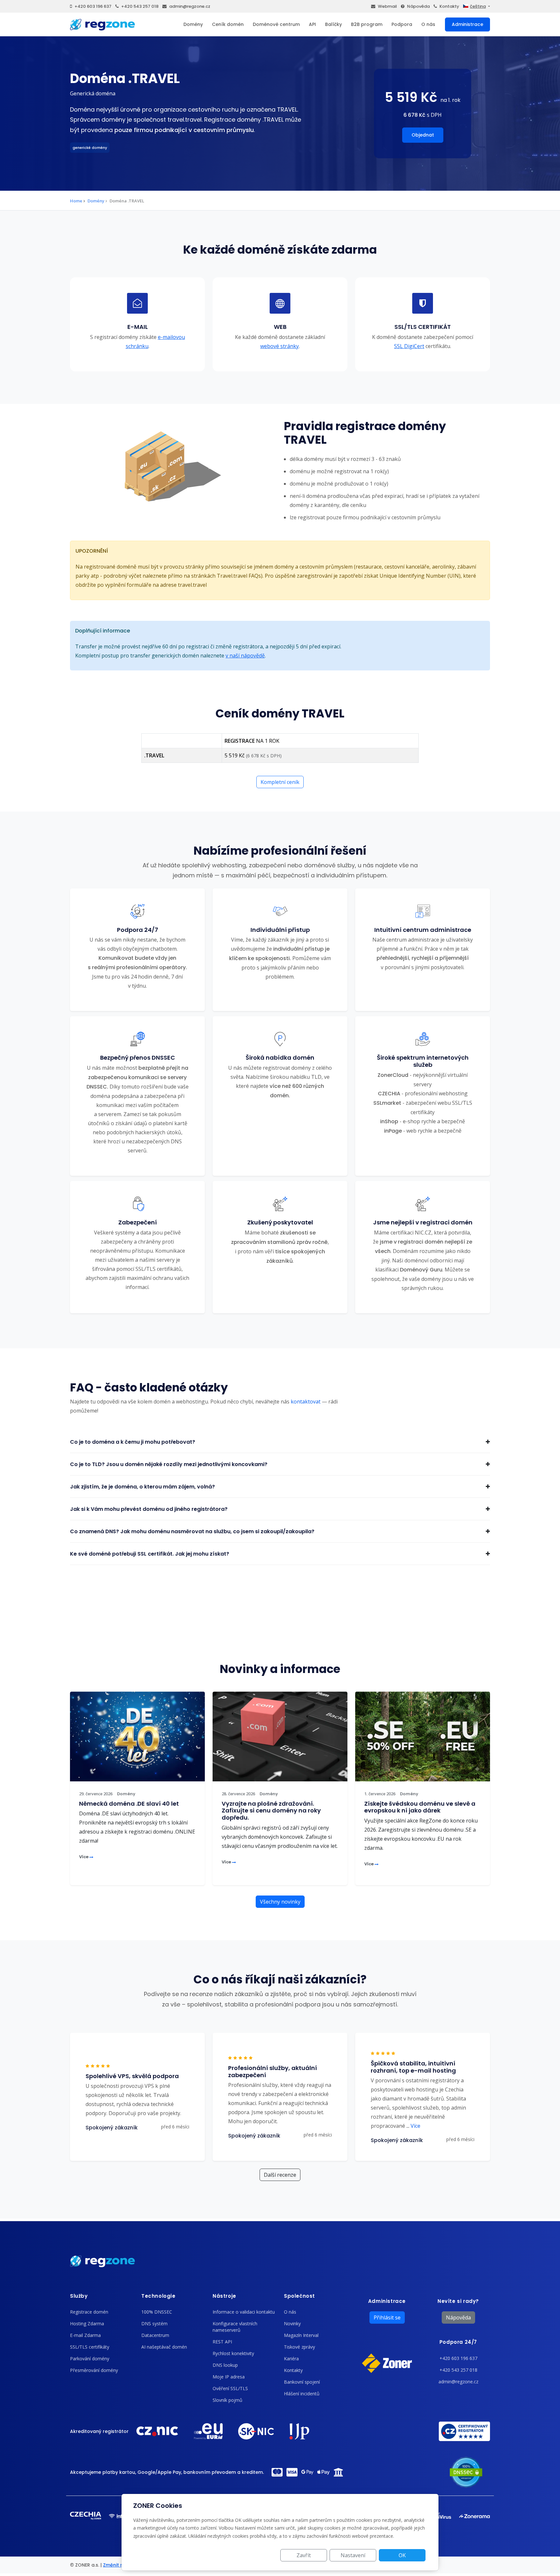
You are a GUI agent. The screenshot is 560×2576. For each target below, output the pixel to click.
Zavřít (304, 2555)
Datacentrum (155, 2335)
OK (402, 2555)
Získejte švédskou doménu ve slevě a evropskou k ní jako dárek (420, 1807)
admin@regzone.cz (190, 6)
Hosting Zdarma (87, 2323)
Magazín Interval (301, 2335)
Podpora (402, 24)
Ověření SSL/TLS (230, 2388)
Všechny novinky (280, 1902)
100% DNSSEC (157, 2312)
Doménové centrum (276, 24)
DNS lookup (225, 2365)
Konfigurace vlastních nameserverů (235, 2327)
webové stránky (280, 346)
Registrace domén (89, 2312)
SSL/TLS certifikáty (90, 2347)
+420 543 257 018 (140, 6)
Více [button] (413, 2126)
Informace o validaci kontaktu (244, 2312)
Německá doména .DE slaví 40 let (129, 1804)
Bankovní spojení (302, 2382)
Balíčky (333, 24)
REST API (222, 2342)
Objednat (423, 135)
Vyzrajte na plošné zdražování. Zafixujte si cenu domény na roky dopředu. (271, 1811)
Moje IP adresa (229, 2377)
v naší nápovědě (245, 656)
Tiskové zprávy (299, 2347)
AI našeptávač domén (164, 2347)
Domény (193, 24)
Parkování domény (90, 2359)
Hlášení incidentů (302, 2394)
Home (76, 201)
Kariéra (291, 2359)
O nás (428, 24)
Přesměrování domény (94, 2370)
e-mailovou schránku (155, 342)
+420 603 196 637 (93, 6)
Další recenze (280, 2175)
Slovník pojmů (227, 2400)
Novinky (292, 2323)
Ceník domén (228, 24)
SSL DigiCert (409, 346)
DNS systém (154, 2323)
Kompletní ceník (280, 782)
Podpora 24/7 (458, 2342)
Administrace (467, 24)
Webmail (387, 6)
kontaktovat (306, 1402)
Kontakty (449, 6)
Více (84, 1857)
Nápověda (418, 6)
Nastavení (353, 2555)
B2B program (367, 24)
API (312, 24)
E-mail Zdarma (85, 2335)
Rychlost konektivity (233, 2353)
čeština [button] (478, 6)
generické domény (90, 148)
